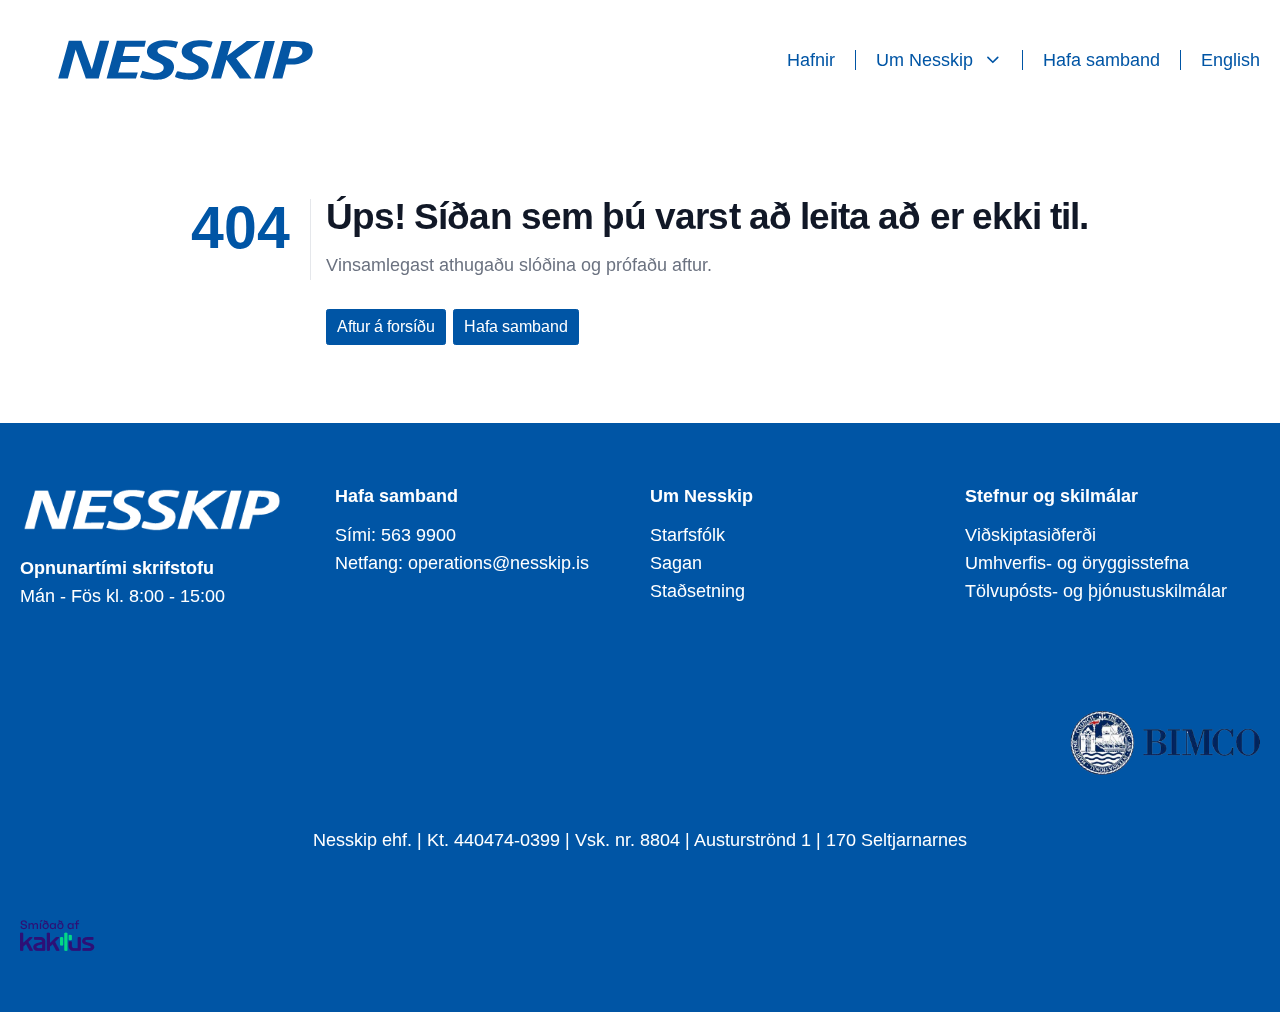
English (1230, 60)
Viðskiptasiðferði (1030, 535)
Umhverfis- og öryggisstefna (1077, 563)
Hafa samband (1101, 60)
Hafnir (811, 60)
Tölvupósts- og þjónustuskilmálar (1096, 591)
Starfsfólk (687, 535)
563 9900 (418, 535)
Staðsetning (697, 591)
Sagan (676, 563)
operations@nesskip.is (498, 563)
